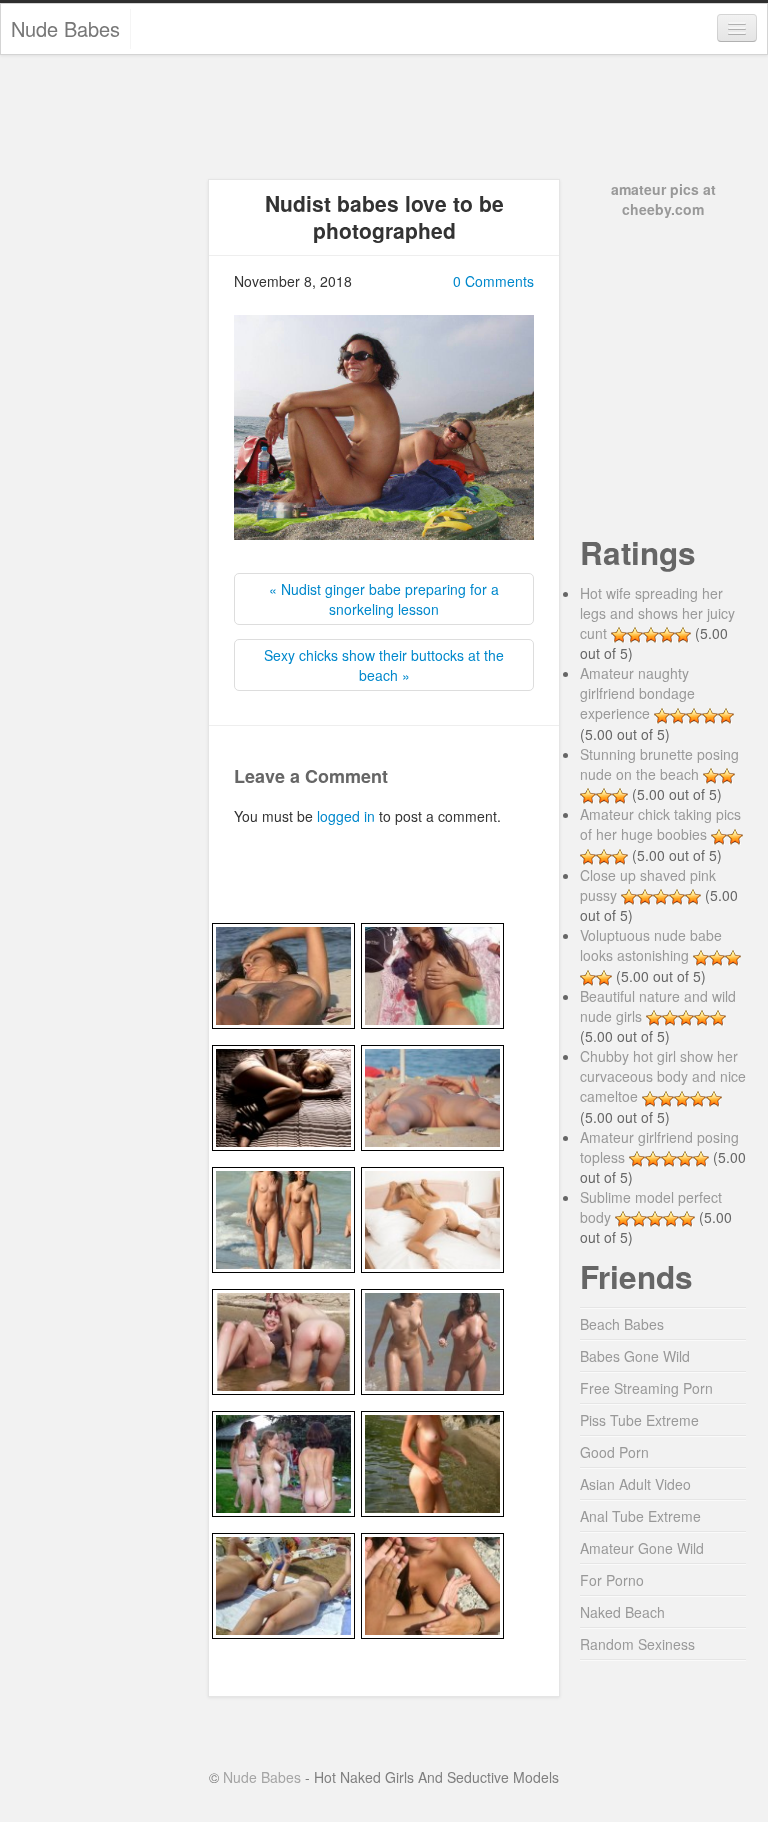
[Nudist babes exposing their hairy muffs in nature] (283, 1583)
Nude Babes (65, 28)
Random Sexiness (637, 1644)
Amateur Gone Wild (642, 1548)
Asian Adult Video (635, 1484)
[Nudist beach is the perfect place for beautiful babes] (432, 1461)
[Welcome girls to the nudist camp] (283, 1461)
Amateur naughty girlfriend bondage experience (637, 693)
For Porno (612, 1580)
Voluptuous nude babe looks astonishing (651, 945)
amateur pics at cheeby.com (663, 199)
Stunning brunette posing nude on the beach (659, 764)
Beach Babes (622, 1324)
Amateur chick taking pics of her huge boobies (660, 824)
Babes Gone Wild (635, 1356)
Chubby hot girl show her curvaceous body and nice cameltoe (663, 1076)
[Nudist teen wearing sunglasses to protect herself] (432, 1583)
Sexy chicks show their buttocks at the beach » (384, 665)
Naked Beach (622, 1612)
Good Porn (614, 1452)
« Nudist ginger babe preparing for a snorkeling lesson (384, 599)
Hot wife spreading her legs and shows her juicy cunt (657, 613)
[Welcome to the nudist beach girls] (432, 1339)
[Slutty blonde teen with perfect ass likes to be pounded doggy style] (432, 1217)
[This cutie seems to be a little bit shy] (432, 973)
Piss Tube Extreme (639, 1420)
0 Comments (493, 281)
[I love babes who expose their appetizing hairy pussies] (283, 973)
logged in (346, 816)
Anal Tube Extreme (640, 1516)
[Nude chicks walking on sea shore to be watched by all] (283, 1217)
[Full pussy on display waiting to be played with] (432, 1095)
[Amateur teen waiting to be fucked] (283, 1095)
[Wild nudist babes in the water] (283, 1339)
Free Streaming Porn (646, 1388)
